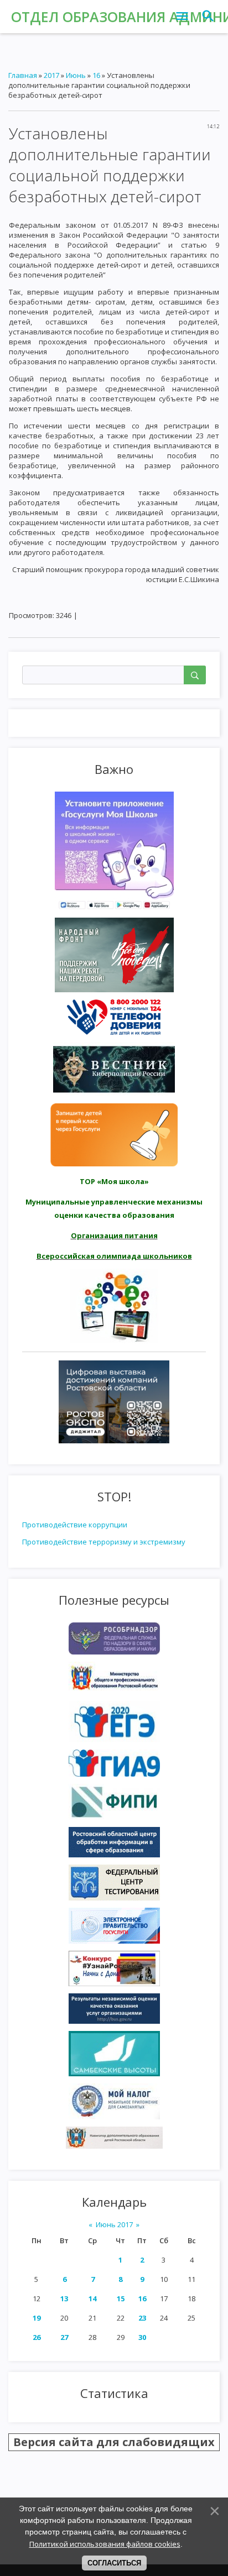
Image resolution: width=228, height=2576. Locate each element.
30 (142, 2337)
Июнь (76, 75)
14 (92, 2298)
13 (64, 2298)
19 (37, 2318)
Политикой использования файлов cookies (105, 2544)
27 (64, 2337)
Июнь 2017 (114, 2224)
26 (37, 2337)
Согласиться (114, 2563)
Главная (23, 75)
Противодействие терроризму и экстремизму (104, 1542)
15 (121, 2298)
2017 (51, 75)
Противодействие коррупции (75, 1525)
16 (142, 2298)
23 (142, 2318)
